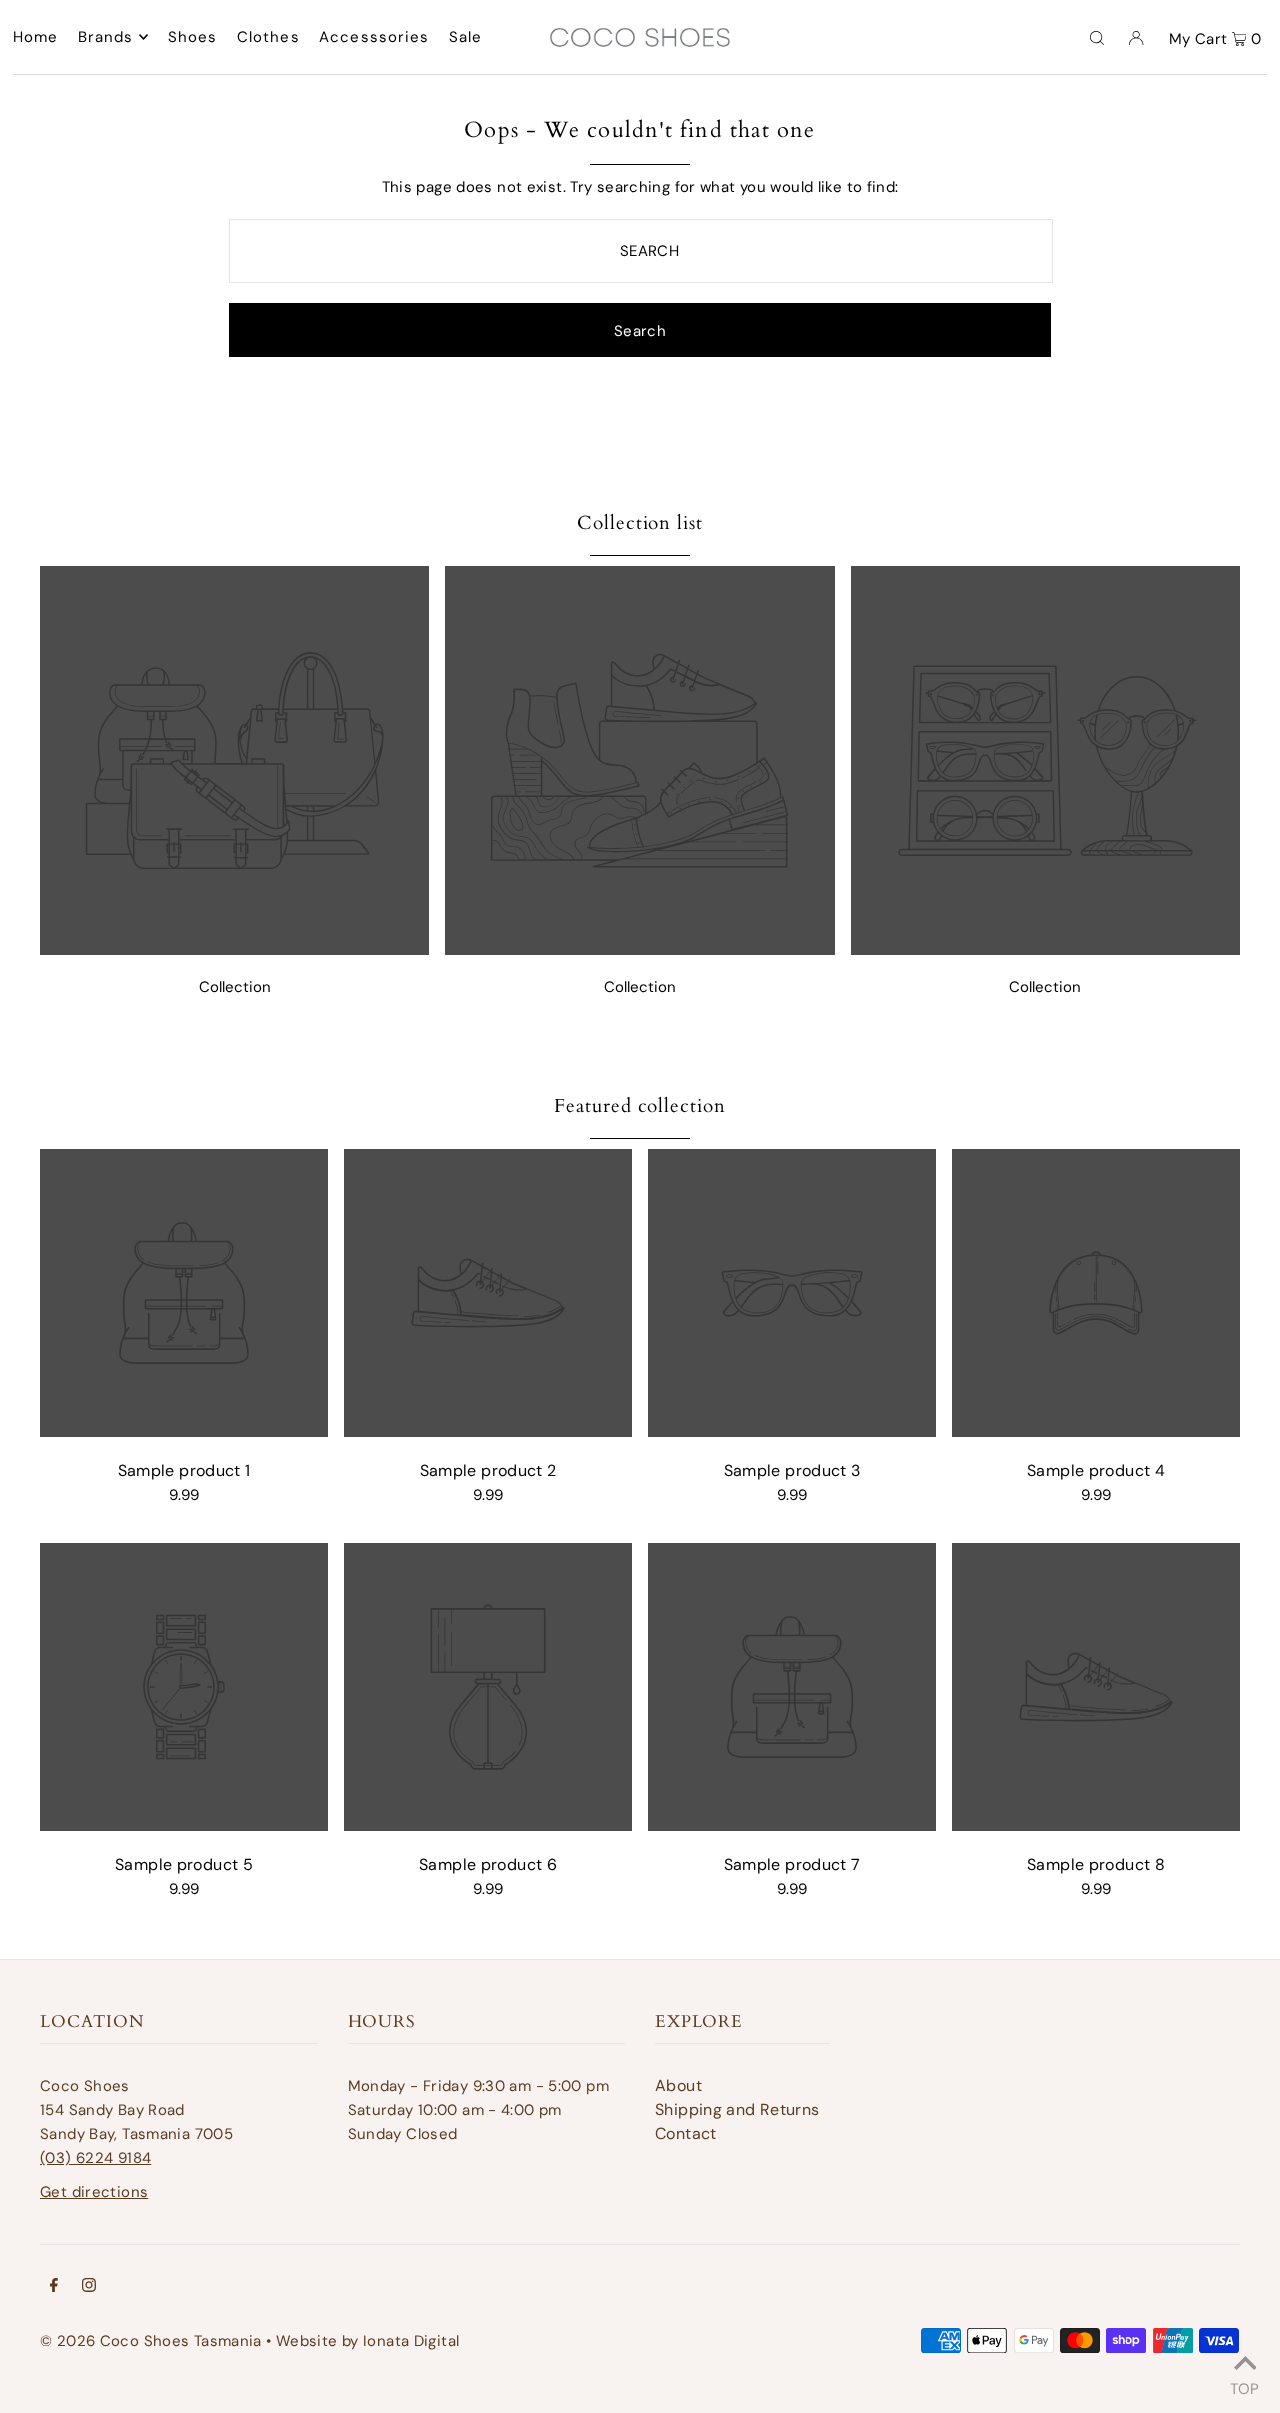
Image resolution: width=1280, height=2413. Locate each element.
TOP (1244, 2386)
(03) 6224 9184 (95, 2158)
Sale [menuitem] (466, 37)
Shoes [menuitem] (193, 37)
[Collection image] (234, 949)
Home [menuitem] (36, 37)
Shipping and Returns (737, 2109)
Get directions (94, 2192)
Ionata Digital (411, 2341)
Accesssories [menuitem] (374, 37)
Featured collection (640, 1106)
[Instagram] (89, 2287)
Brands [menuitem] (106, 37)
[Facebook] (54, 2287)
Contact (686, 2133)
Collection (235, 987)
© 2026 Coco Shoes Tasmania (151, 2341)
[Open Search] (1097, 37)
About (678, 2085)
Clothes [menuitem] (268, 37)
